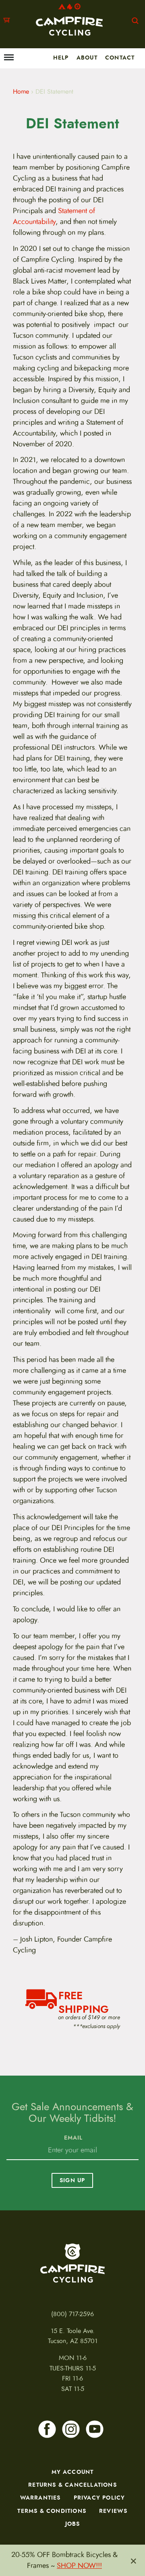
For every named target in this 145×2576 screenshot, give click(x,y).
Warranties (40, 2498)
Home (21, 92)
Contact (120, 58)
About (87, 58)
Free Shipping (84, 2001)
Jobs (73, 2524)
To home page (72, 2263)
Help (61, 58)
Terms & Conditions (52, 2511)
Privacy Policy (99, 2498)
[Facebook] (47, 2429)
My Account (73, 2472)
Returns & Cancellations (72, 2485)
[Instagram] (71, 2429)
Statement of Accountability (54, 216)
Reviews (113, 2511)
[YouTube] (95, 2429)
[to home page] (69, 20)
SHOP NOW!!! (79, 2566)
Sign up (72, 2180)
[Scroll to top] (10, 2529)
